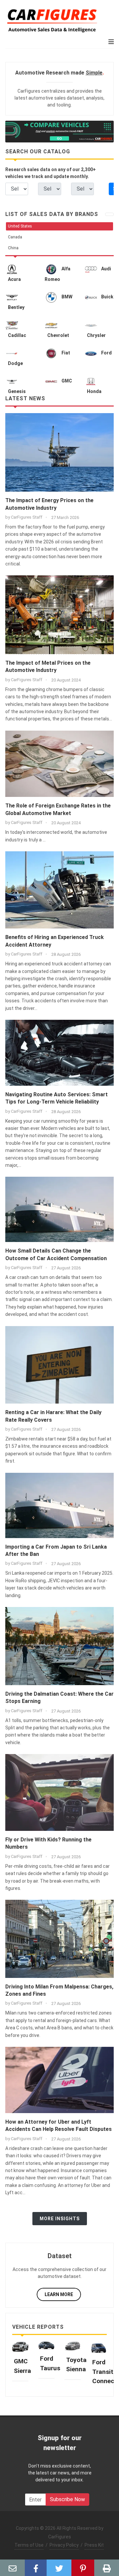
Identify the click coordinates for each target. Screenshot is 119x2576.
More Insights (60, 2219)
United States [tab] (20, 226)
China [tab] (13, 248)
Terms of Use (29, 2545)
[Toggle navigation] (109, 214)
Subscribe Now (67, 2499)
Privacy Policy (64, 2545)
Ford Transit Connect (105, 2372)
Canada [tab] (15, 237)
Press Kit (94, 2545)
